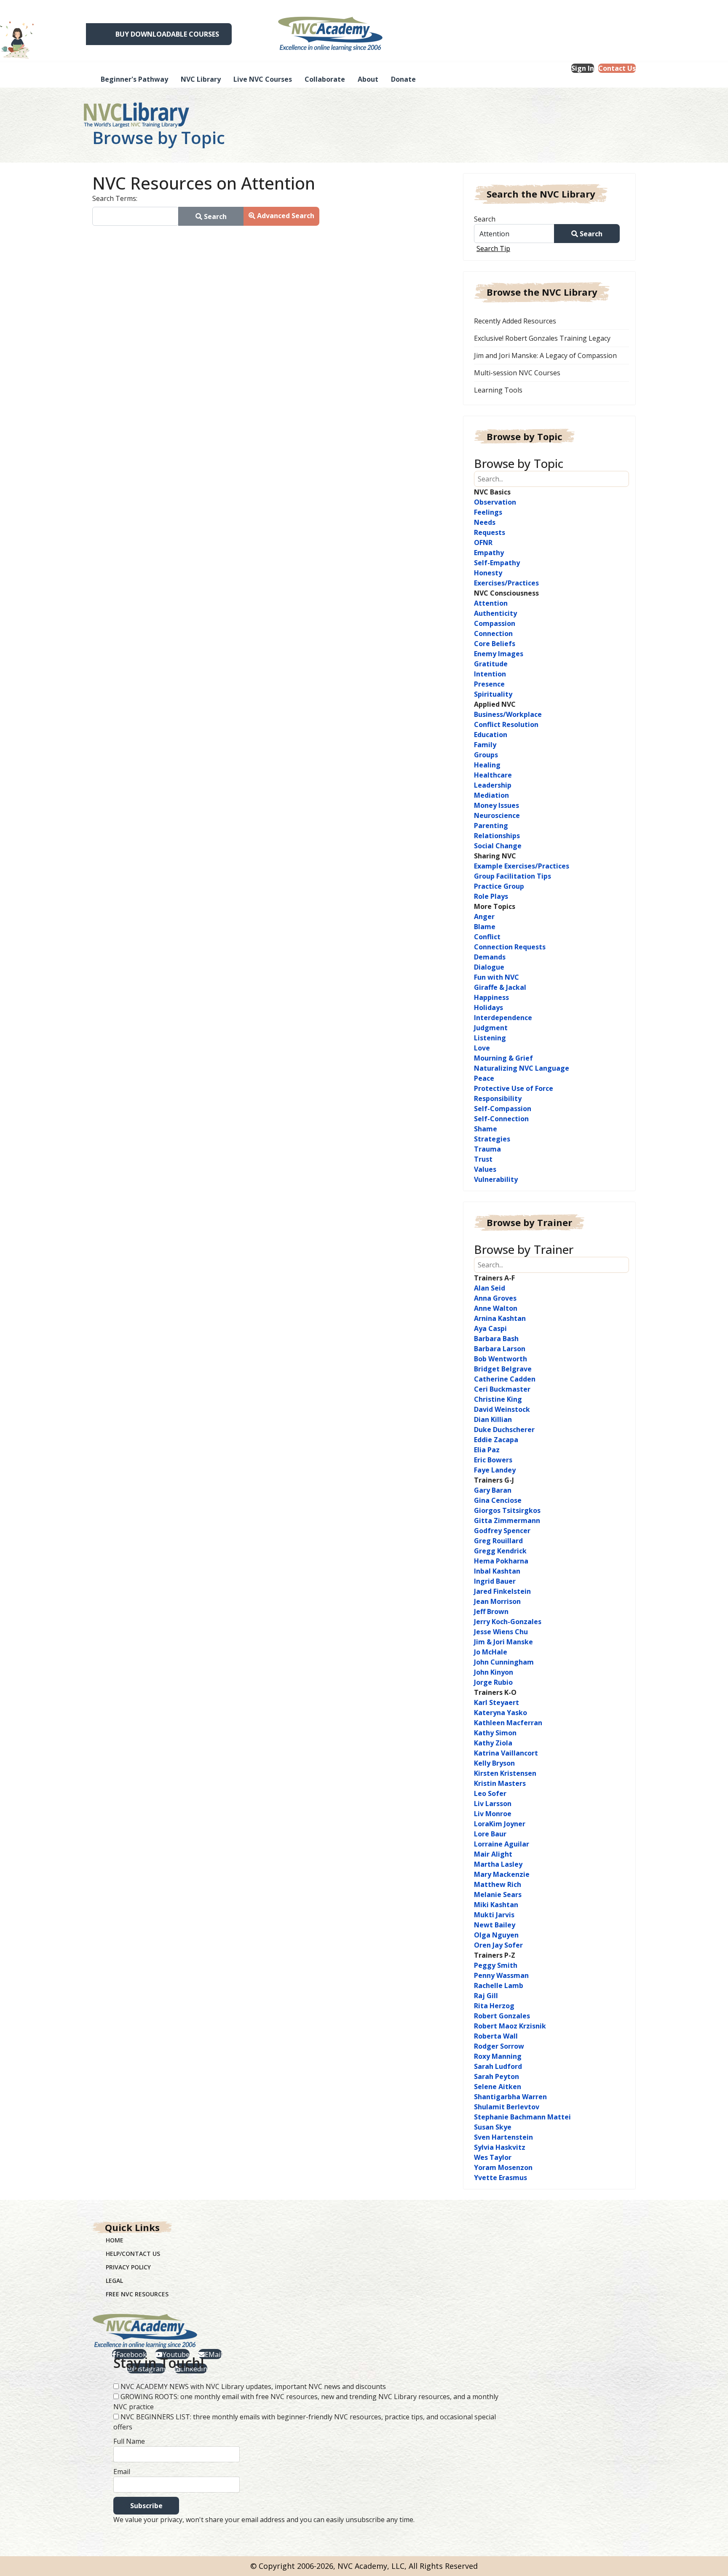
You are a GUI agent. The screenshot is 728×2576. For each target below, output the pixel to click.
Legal (114, 2281)
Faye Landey (495, 1470)
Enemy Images (499, 654)
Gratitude (491, 664)
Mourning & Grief (503, 1058)
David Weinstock (502, 1409)
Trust (483, 1159)
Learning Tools (498, 390)
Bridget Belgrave (503, 1369)
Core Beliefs (495, 644)
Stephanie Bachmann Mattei (522, 2117)
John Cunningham (504, 1662)
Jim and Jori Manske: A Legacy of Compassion (545, 355)
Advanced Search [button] (285, 216)
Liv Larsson (493, 1804)
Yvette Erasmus (500, 2178)
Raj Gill (486, 1996)
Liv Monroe (493, 1814)
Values (485, 1169)
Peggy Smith (496, 1965)
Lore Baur (490, 1834)
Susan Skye (493, 2127)
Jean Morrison (497, 1601)
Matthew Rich (498, 1884)
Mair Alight (493, 1854)
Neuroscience (497, 815)
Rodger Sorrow (499, 2046)
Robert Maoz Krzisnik (510, 2026)
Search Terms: (115, 198)
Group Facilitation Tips (513, 876)
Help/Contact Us (133, 2254)
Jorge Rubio (493, 1682)
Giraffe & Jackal (500, 987)
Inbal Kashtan (497, 1571)
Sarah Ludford (498, 2066)
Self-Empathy (497, 563)
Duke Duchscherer (504, 1430)
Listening (490, 1038)
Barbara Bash (496, 1339)
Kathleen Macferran (508, 1723)
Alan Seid (490, 1288)
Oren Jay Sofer (498, 1945)
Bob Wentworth (500, 1359)
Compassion (495, 623)
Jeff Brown (491, 1611)
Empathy (489, 553)
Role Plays (491, 896)
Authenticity (495, 613)
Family (485, 745)
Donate (403, 79)
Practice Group (499, 886)
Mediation (491, 795)
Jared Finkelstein (502, 1591)
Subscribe (146, 2506)
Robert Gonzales (502, 2016)
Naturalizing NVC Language (522, 1068)
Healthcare (493, 775)
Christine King (498, 1399)
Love (482, 1048)
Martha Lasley (498, 1864)
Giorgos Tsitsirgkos (507, 1510)
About (368, 79)
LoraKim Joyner (500, 1824)
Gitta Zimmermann (507, 1520)
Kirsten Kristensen (505, 1773)
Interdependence (503, 1018)
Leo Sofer (490, 1793)
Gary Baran (493, 1490)
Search (485, 219)
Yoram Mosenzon (503, 2167)
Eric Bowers (493, 1460)
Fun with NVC (496, 977)
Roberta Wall (496, 2036)
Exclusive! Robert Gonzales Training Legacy (542, 338)
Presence (489, 684)
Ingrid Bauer (495, 1581)
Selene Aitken (498, 2087)
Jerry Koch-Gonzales (508, 1622)
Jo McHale (491, 1652)
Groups (486, 755)
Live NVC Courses (263, 79)
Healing (487, 765)
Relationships (497, 836)
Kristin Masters (500, 1783)
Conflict (487, 937)
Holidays (488, 1007)
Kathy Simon (495, 1733)
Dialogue (489, 967)
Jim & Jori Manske (503, 1642)
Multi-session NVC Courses (517, 373)
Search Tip (493, 249)
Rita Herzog (494, 2006)
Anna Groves (495, 1298)
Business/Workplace (508, 714)
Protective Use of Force (514, 1088)
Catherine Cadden (505, 1379)
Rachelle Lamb (499, 1985)
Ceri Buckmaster (502, 1389)
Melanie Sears (498, 1895)
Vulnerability (496, 1179)
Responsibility (498, 1098)
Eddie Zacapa (496, 1440)
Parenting (491, 826)
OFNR (483, 542)
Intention (490, 674)
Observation (495, 502)
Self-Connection (501, 1119)
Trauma (487, 1149)
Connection (493, 633)
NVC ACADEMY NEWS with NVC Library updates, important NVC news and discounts (253, 2386)
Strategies (492, 1139)
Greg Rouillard (498, 1541)
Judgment (491, 1028)
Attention (491, 603)
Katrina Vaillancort (506, 1753)
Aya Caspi (490, 1328)
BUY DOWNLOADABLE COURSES (167, 34)
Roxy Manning (498, 2056)
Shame (486, 1129)
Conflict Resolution (506, 724)
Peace (484, 1078)
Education (491, 735)
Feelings (488, 512)
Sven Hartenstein (503, 2137)
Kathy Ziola (493, 1743)
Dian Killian (493, 1419)
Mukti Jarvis (494, 1915)
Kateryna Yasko (500, 1713)
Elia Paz (487, 1450)
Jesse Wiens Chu (501, 1632)
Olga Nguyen (496, 1935)
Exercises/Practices (506, 583)
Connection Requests (510, 947)
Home (115, 2240)
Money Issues (496, 805)
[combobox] (135, 216)
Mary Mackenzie (502, 1874)
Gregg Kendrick (500, 1551)
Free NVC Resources (137, 2294)
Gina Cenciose (498, 1500)
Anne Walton (496, 1308)
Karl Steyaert (496, 1702)
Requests (490, 532)
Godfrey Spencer (502, 1531)
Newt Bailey (495, 1925)
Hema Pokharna (501, 1561)
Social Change (498, 846)
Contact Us (617, 68)
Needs (485, 522)
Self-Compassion (503, 1109)
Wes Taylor (493, 2157)
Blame (485, 927)
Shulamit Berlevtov (507, 2107)
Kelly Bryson (494, 1763)
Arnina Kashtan (500, 1318)
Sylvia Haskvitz (500, 2147)
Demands (490, 957)
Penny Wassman (501, 1975)
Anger (484, 917)
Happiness (491, 997)
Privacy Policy (128, 2267)
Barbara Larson (500, 1349)
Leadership (493, 785)
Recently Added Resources (515, 321)
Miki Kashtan (496, 1905)
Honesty (488, 573)
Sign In (583, 68)
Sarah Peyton (496, 2076)
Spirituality (493, 694)
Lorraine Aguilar (502, 1844)
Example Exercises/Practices (522, 866)
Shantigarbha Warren (510, 2097)
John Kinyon (494, 1672)
